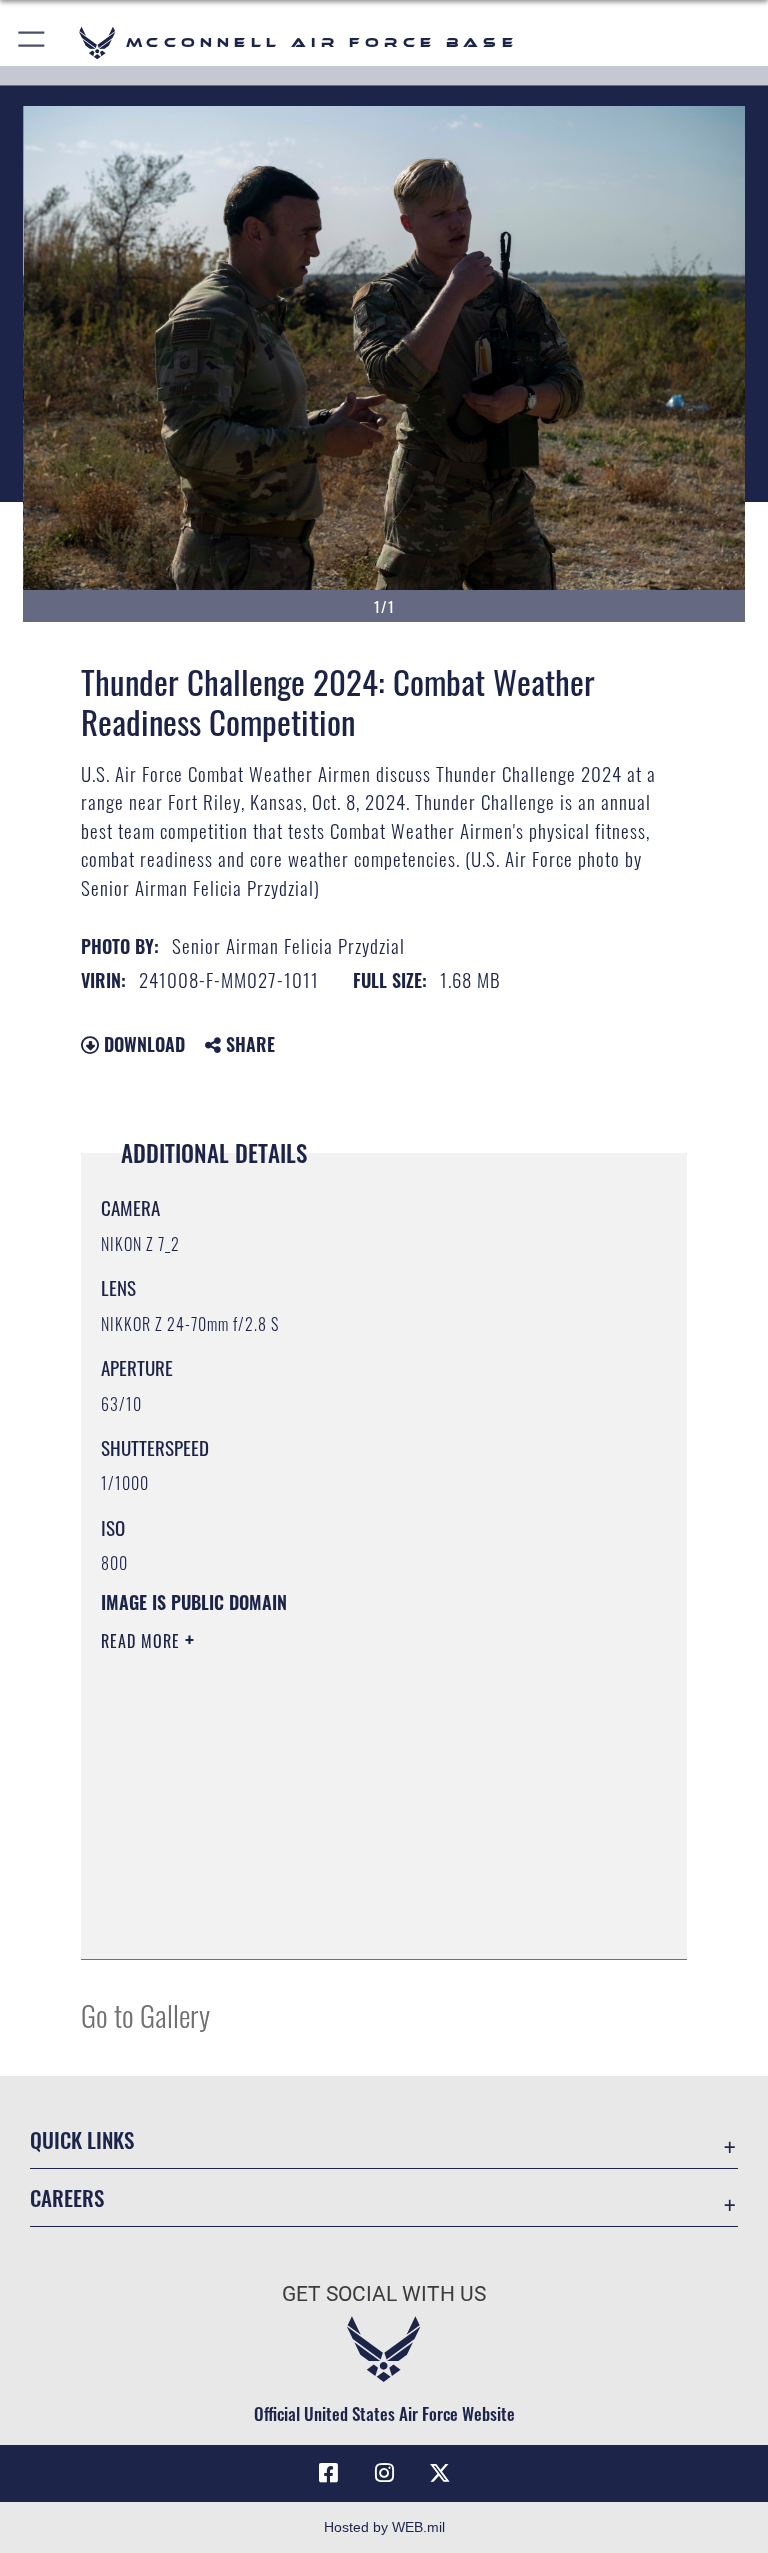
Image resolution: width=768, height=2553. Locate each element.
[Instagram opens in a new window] (384, 2473)
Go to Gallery (145, 2014)
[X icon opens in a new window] (440, 2473)
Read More (143, 1641)
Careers (67, 2197)
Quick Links (82, 2139)
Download (142, 1044)
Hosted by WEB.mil (384, 2527)
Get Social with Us (384, 2294)
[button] (32, 42)
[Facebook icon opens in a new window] (328, 2473)
